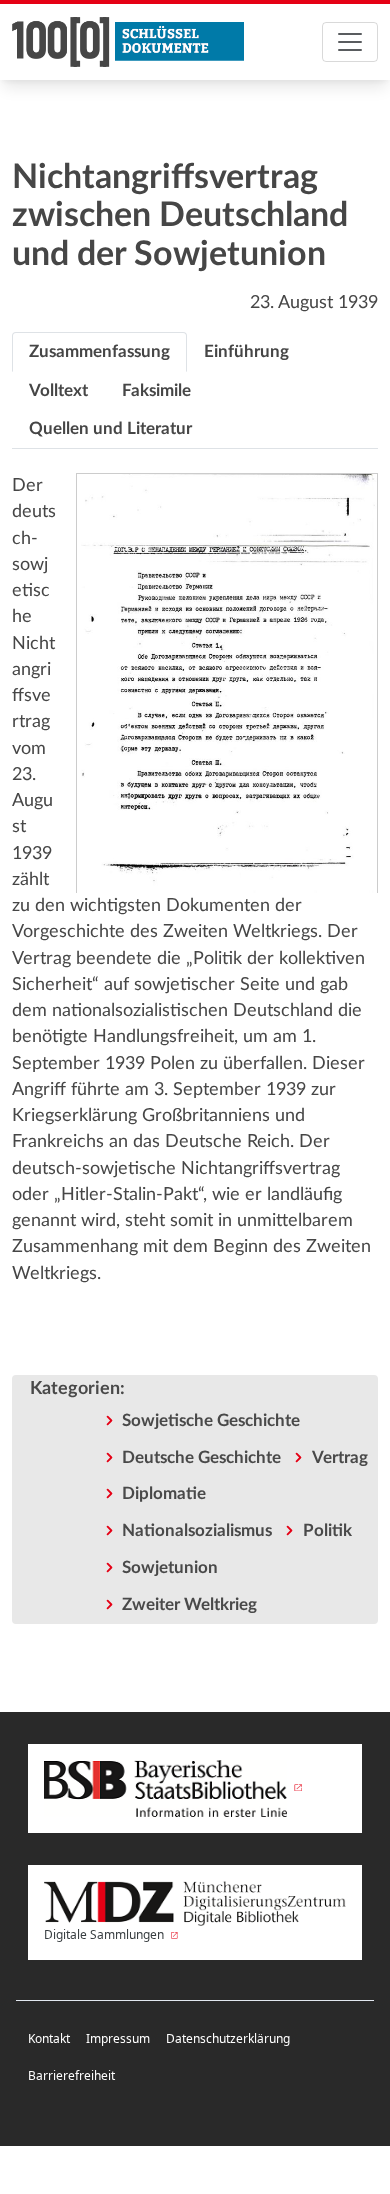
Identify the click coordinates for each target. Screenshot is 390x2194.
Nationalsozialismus (197, 1530)
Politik (327, 1530)
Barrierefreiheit (71, 2075)
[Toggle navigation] (350, 42)
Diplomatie (164, 1493)
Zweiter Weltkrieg (189, 1604)
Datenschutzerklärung (228, 2038)
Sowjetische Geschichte (211, 1420)
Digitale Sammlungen (105, 1934)
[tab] (99, 352)
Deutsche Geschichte (201, 1457)
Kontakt (49, 2038)
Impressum (118, 2038)
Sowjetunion (170, 1567)
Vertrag (340, 1457)
